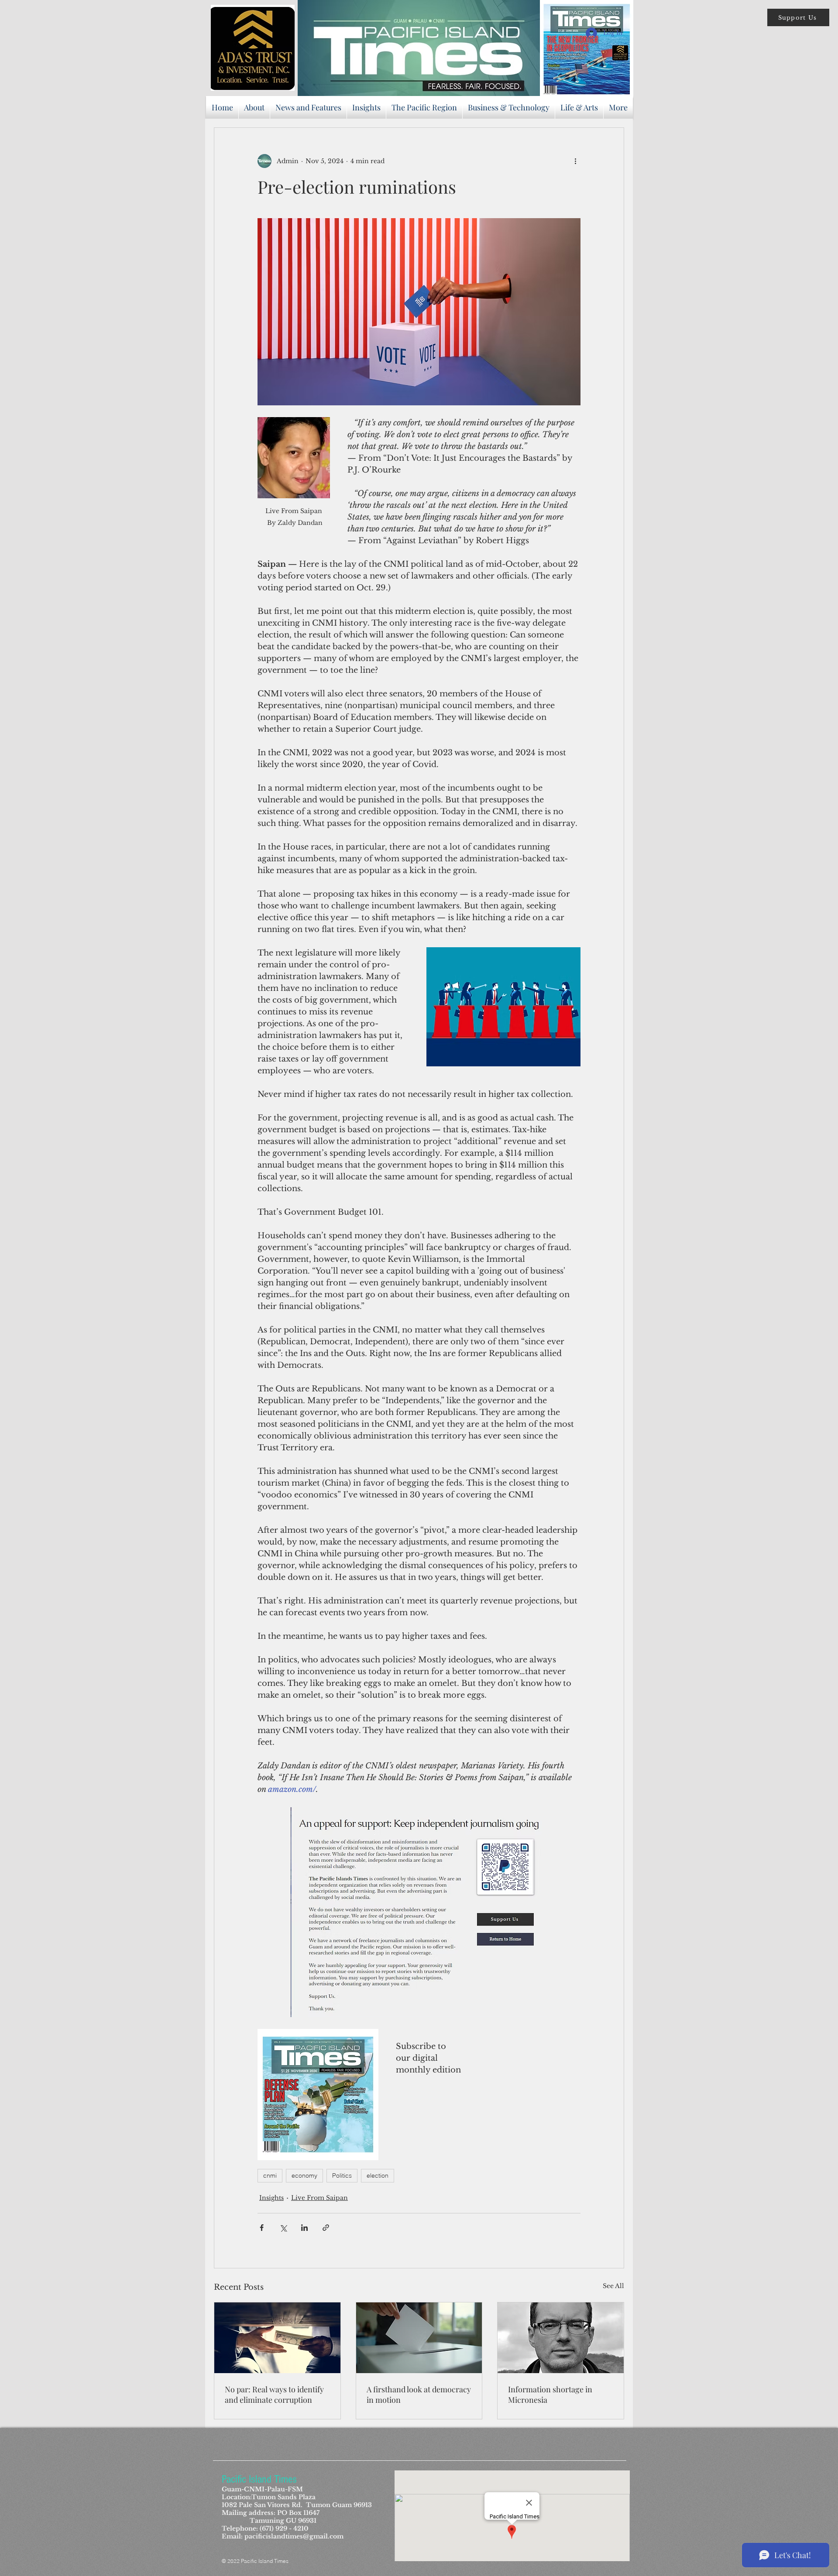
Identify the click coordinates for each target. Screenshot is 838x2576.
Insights (271, 2198)
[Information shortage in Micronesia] (561, 2338)
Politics (342, 2175)
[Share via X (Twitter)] (283, 2228)
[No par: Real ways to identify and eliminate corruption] (277, 2338)
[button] (798, 17)
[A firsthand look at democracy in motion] (419, 2338)
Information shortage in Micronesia (550, 2394)
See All (613, 2286)
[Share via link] (326, 2228)
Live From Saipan (319, 2198)
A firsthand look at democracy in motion (419, 2394)
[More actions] (575, 161)
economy (304, 2175)
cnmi (270, 2175)
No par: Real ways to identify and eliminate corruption (274, 2394)
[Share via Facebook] (262, 2228)
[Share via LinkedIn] (304, 2228)
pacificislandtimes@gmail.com (294, 2536)
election (378, 2175)
